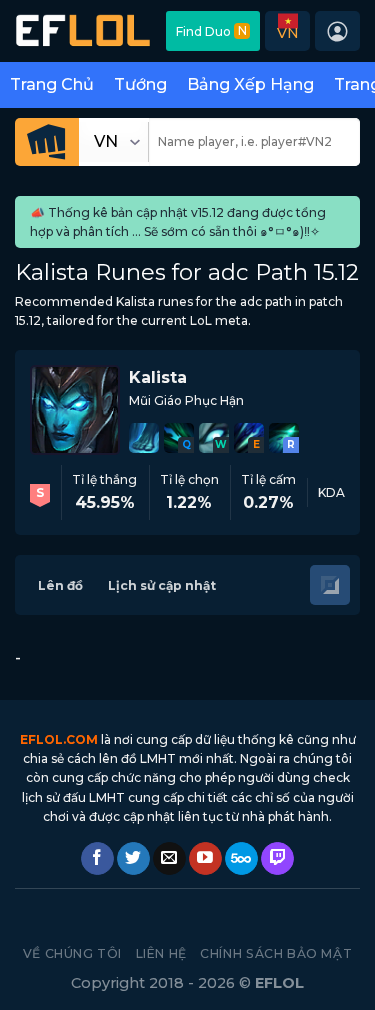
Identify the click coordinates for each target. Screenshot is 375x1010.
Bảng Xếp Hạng (250, 84)
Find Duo (211, 31)
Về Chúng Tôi (72, 953)
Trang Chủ (52, 84)
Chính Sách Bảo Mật (276, 953)
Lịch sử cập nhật (162, 585)
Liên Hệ (161, 953)
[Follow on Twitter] (133, 859)
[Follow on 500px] (241, 859)
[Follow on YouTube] (205, 859)
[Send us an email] (169, 859)
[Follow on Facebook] (97, 859)
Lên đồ (60, 585)
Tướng (140, 84)
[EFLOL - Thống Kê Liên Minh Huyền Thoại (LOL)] (83, 30)
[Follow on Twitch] (277, 859)
